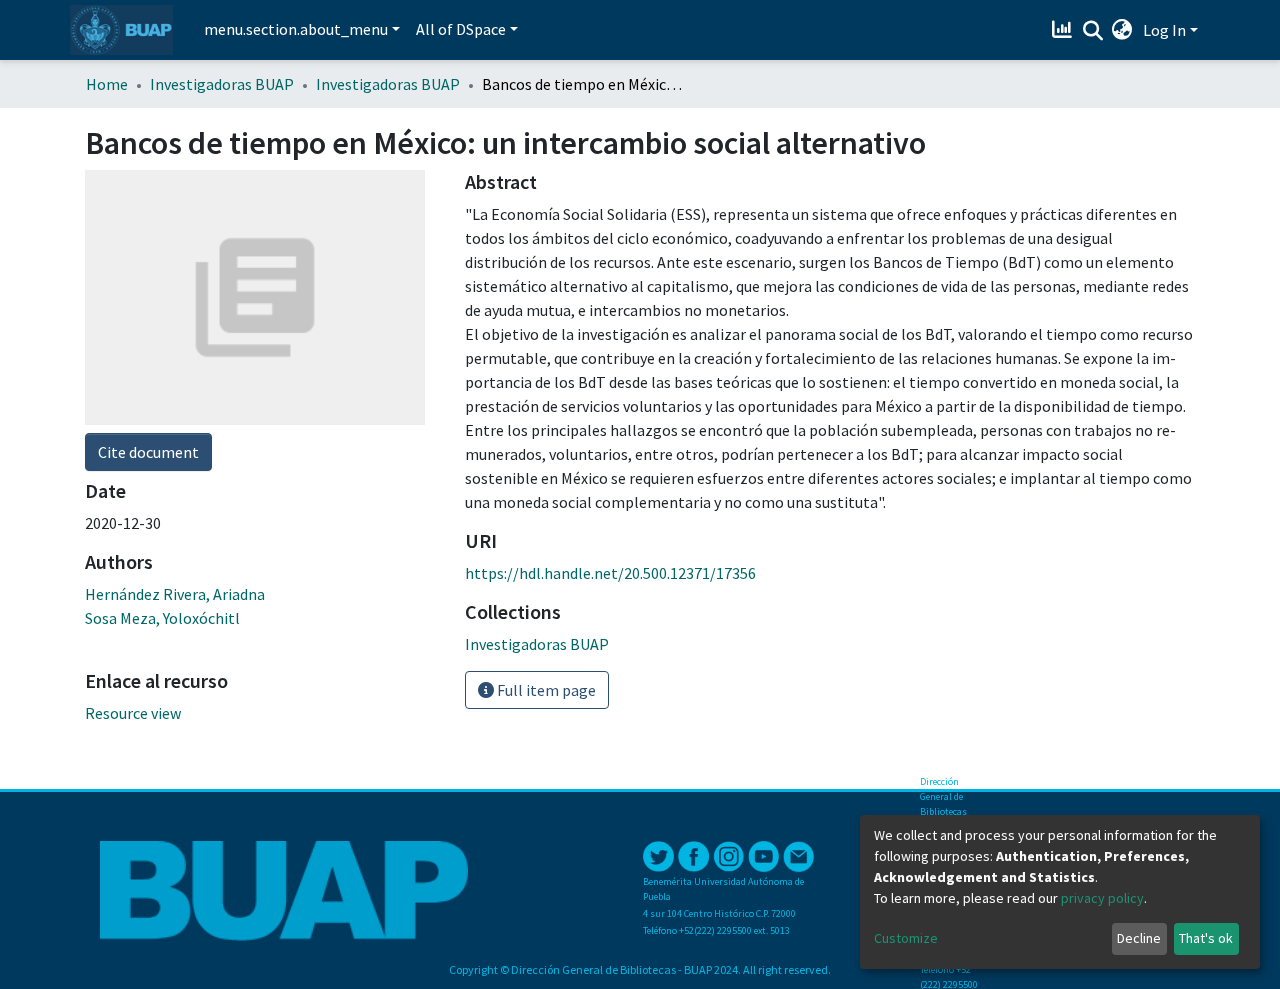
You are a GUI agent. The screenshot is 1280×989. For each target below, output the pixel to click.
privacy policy (1102, 898)
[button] (1122, 30)
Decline (1139, 938)
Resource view (133, 713)
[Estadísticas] (1064, 30)
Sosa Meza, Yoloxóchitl (162, 618)
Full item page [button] (545, 690)
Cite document (148, 452)
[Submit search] (1092, 31)
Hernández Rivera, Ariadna (175, 594)
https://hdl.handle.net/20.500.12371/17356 (610, 573)
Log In (1164, 30)
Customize (906, 938)
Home (107, 84)
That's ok (1206, 938)
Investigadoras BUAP (222, 84)
